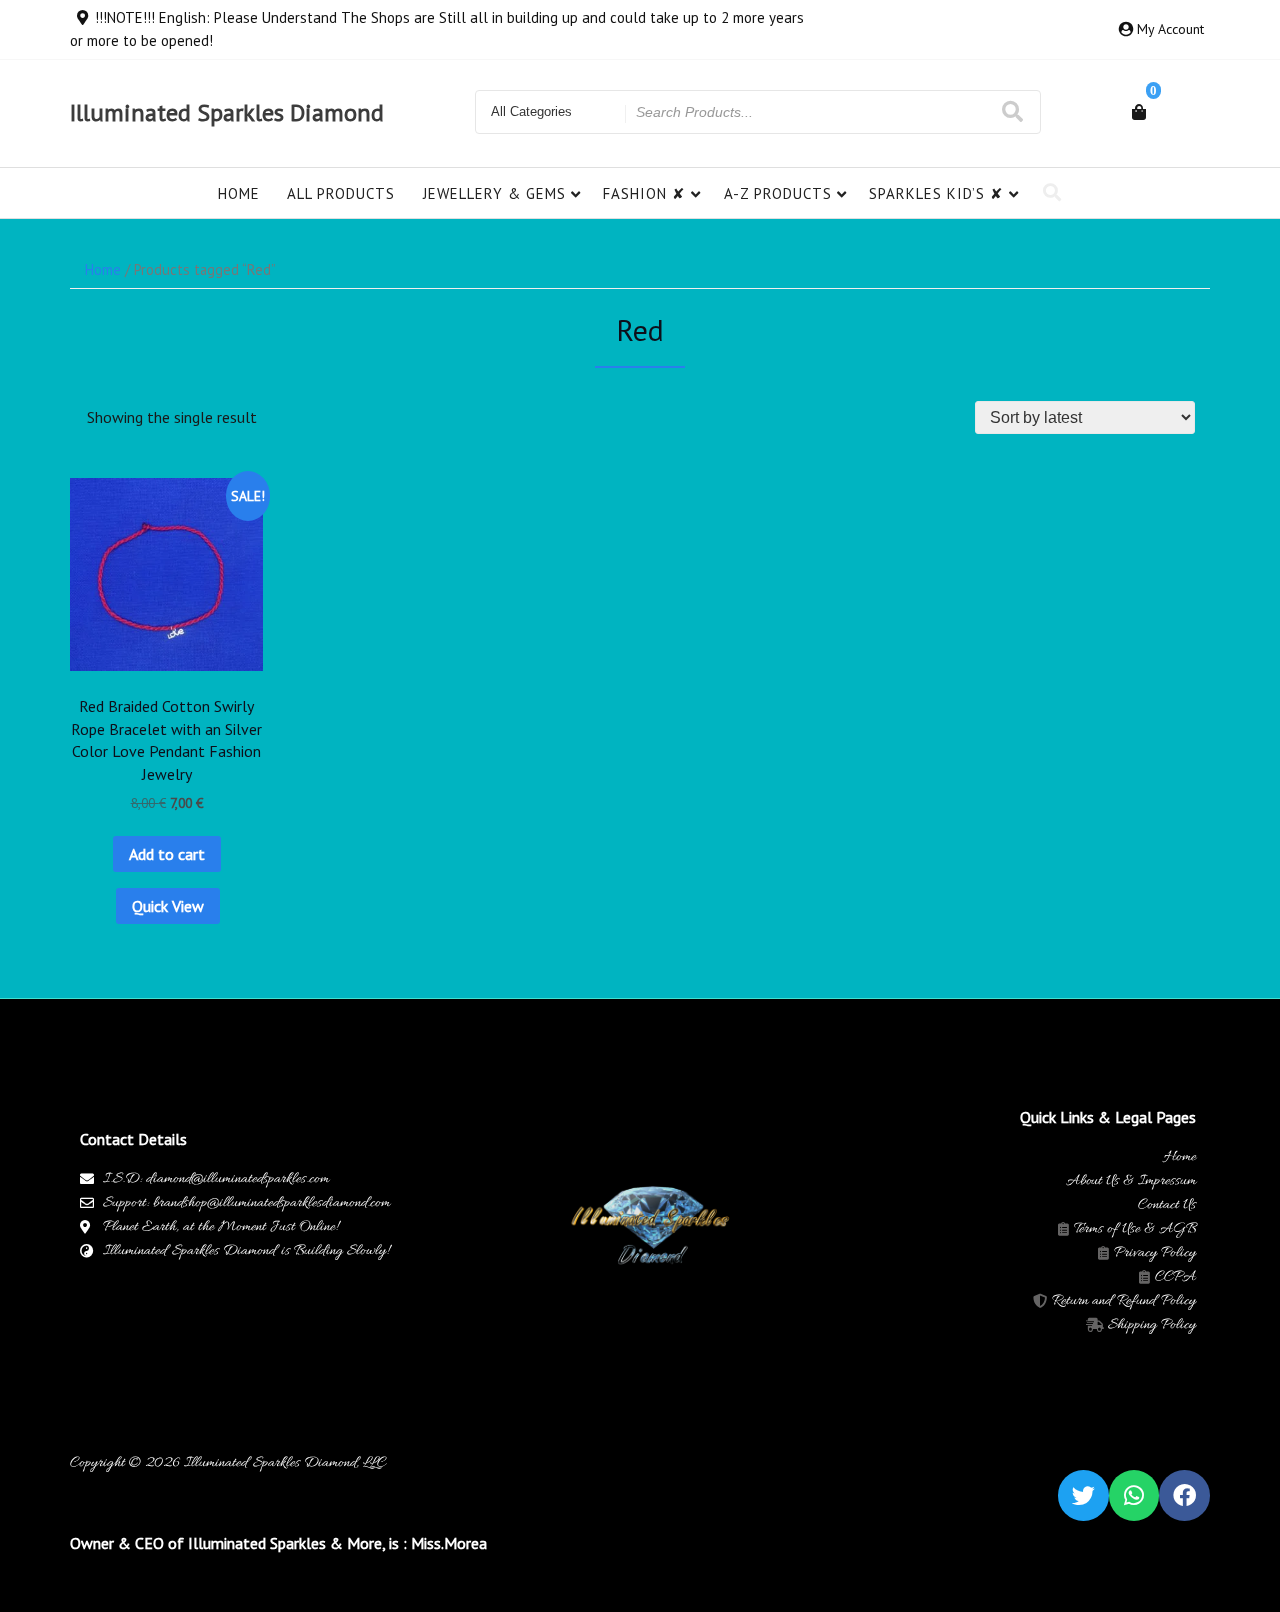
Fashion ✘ (644, 193)
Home (239, 193)
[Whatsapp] (1134, 1495)
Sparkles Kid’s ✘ (936, 193)
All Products (341, 193)
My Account (1170, 29)
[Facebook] (1184, 1495)
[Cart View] (1139, 112)
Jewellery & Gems (494, 193)
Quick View (168, 906)
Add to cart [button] (167, 854)
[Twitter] (1083, 1495)
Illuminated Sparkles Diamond (227, 112)
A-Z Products (778, 193)
